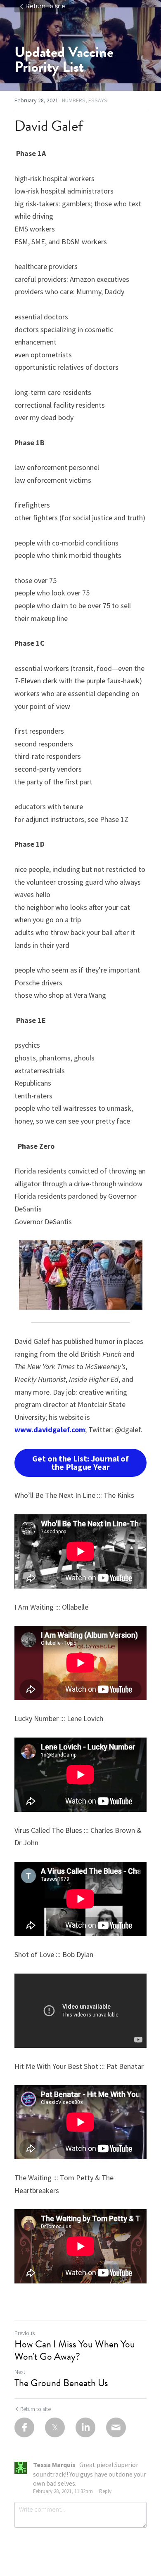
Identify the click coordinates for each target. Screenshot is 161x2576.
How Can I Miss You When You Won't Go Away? (75, 2350)
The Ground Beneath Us (61, 2383)
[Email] (116, 2427)
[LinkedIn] (85, 2427)
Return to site (45, 6)
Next (20, 2372)
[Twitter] (55, 2427)
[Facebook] (24, 2427)
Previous (25, 2333)
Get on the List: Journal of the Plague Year (80, 1463)
